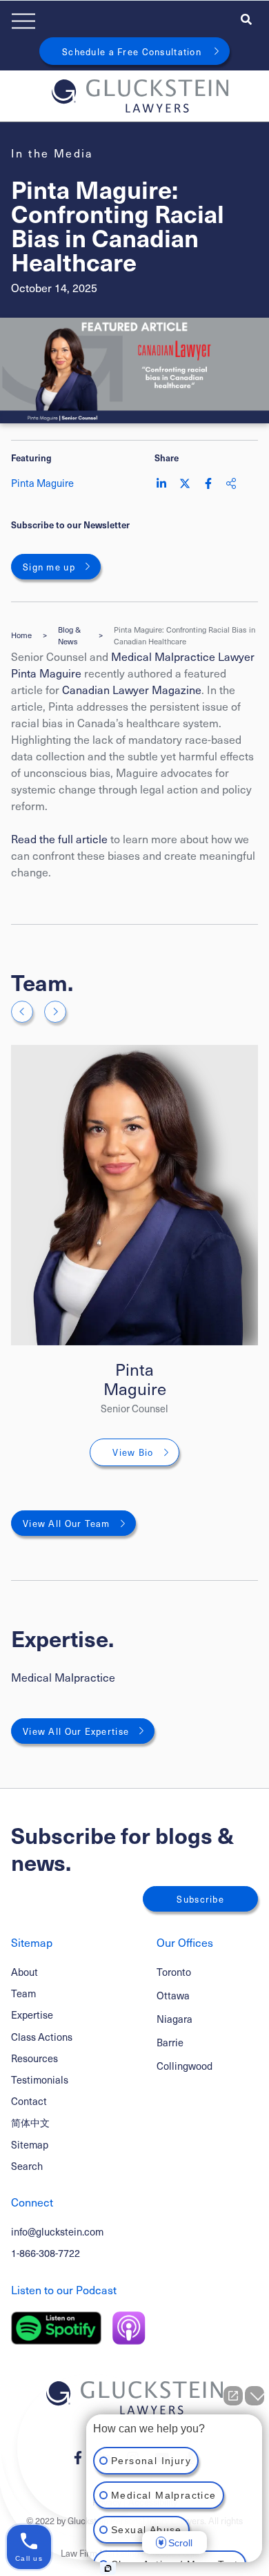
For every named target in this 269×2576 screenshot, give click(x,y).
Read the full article (59, 838)
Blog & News (69, 636)
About (24, 1972)
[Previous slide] (22, 1012)
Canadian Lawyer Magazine (132, 689)
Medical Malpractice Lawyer (183, 656)
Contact (29, 2101)
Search (27, 2166)
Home (21, 635)
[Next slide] (55, 1012)
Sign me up (49, 567)
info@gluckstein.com (57, 2231)
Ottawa (173, 1996)
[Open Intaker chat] (108, 2568)
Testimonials (40, 2079)
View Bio (133, 1452)
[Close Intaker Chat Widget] (255, 2396)
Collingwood (185, 2066)
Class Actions (42, 2037)
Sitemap (30, 2144)
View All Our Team (67, 1523)
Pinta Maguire (48, 673)
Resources (34, 2058)
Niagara (175, 2019)
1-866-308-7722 (46, 2253)
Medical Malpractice (63, 1677)
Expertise (32, 2015)
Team (23, 1993)
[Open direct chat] (233, 2396)
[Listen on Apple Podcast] (129, 2328)
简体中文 (30, 2122)
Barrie (170, 2042)
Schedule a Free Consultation (132, 51)
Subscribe (200, 1899)
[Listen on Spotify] (56, 2328)
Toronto (174, 1972)
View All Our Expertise (76, 1731)
